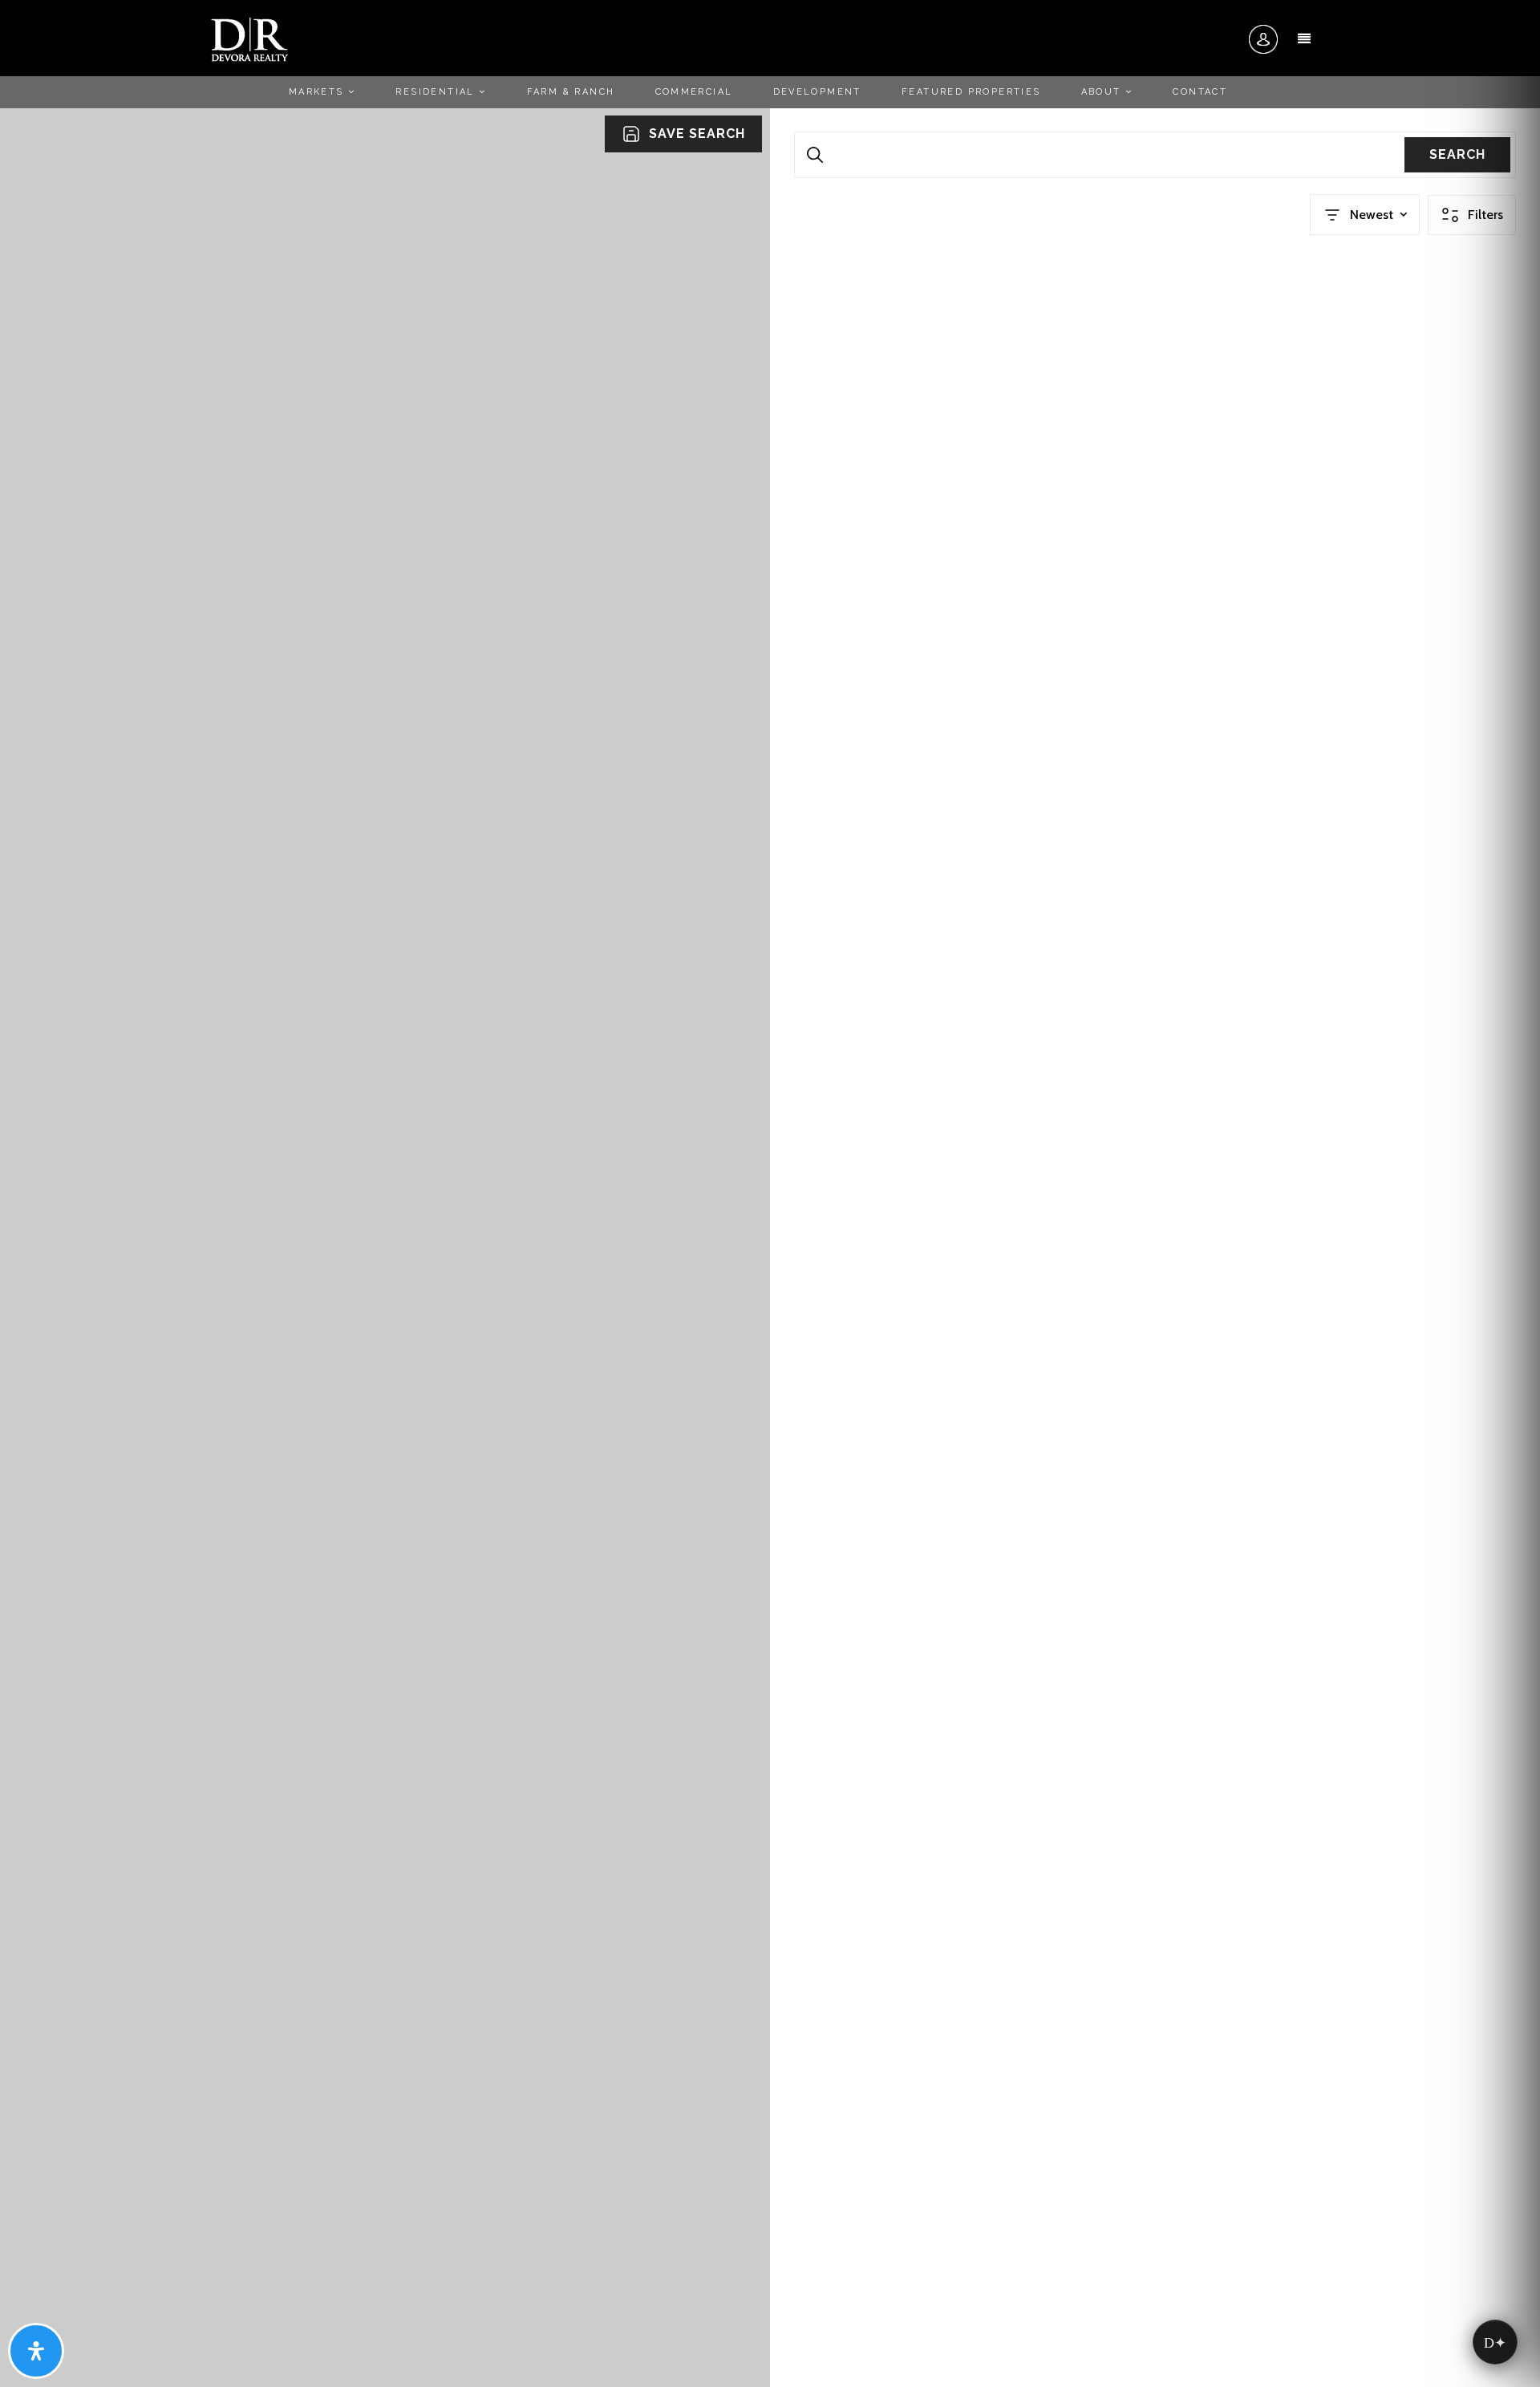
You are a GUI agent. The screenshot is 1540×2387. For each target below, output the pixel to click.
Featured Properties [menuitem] (971, 92)
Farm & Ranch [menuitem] (571, 92)
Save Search (697, 134)
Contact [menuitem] (1200, 92)
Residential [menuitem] (437, 92)
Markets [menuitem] (318, 92)
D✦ (1495, 2342)
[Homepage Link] (249, 38)
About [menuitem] (1103, 92)
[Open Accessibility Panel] (36, 2351)
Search (1457, 154)
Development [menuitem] (817, 92)
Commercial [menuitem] (694, 92)
